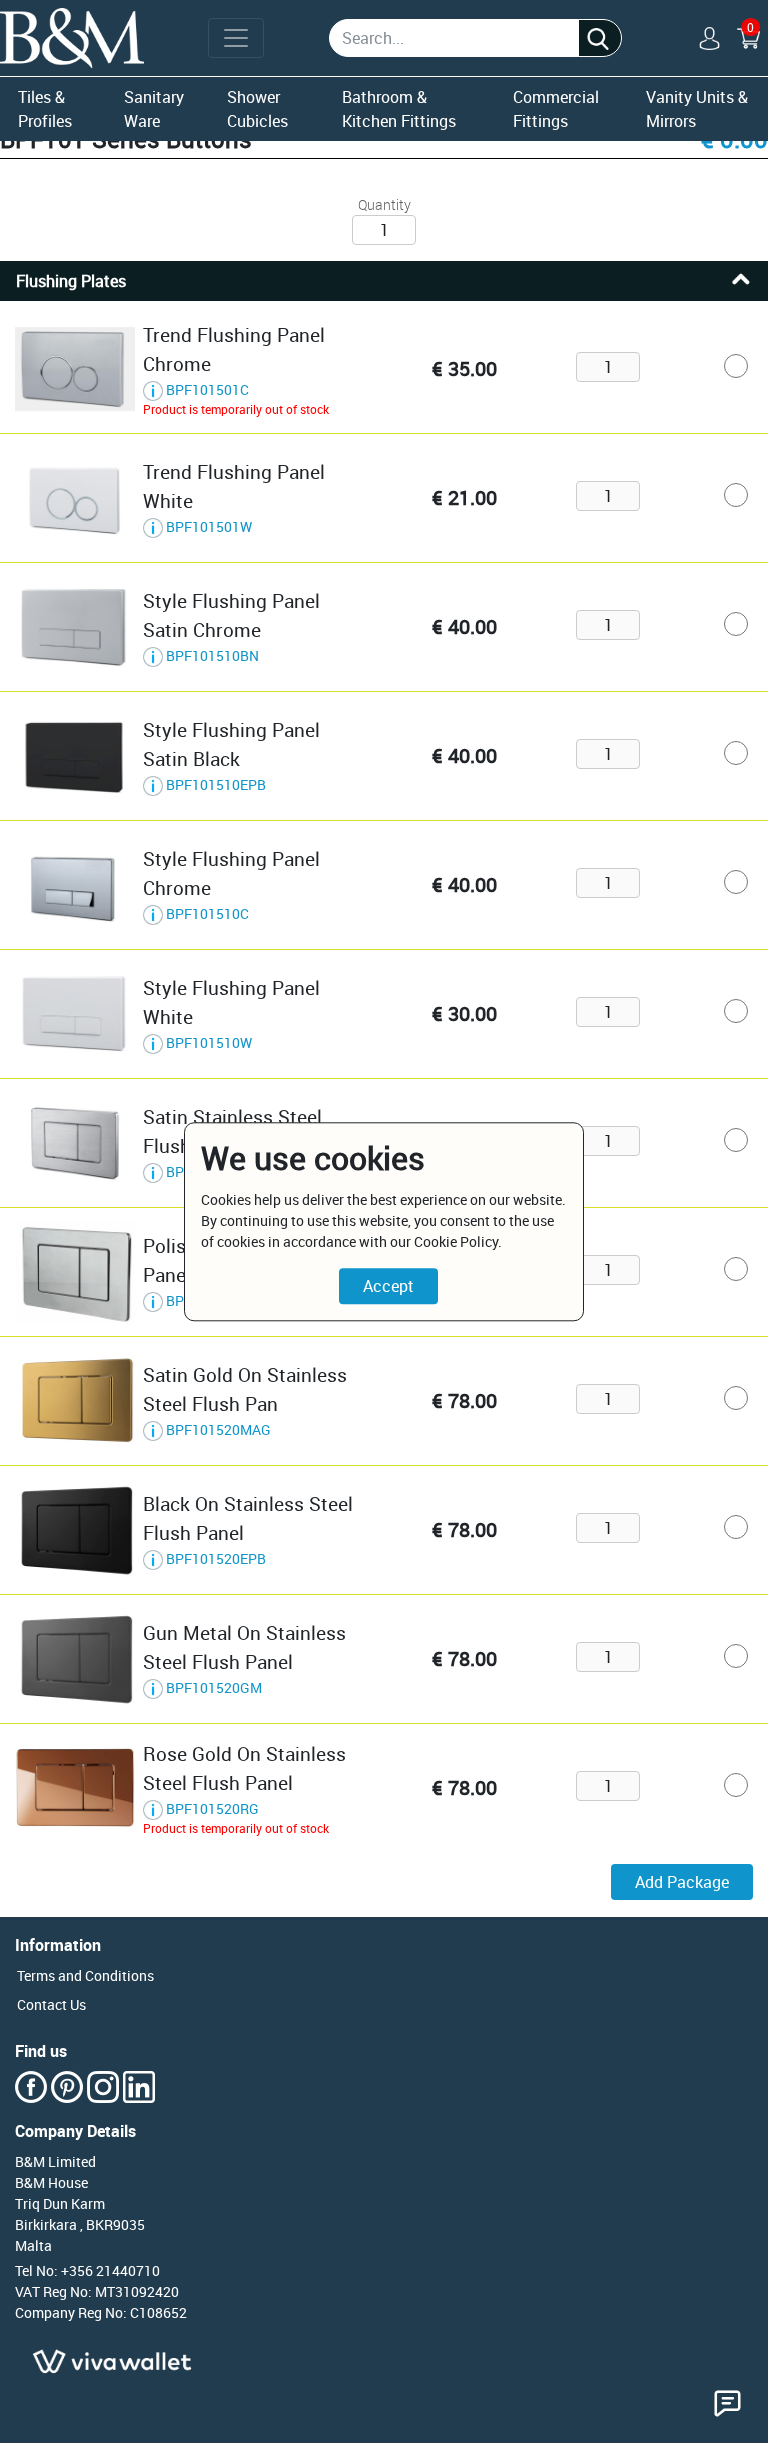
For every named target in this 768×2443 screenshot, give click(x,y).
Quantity (384, 204)
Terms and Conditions (85, 1975)
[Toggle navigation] (236, 38)
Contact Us (51, 2004)
